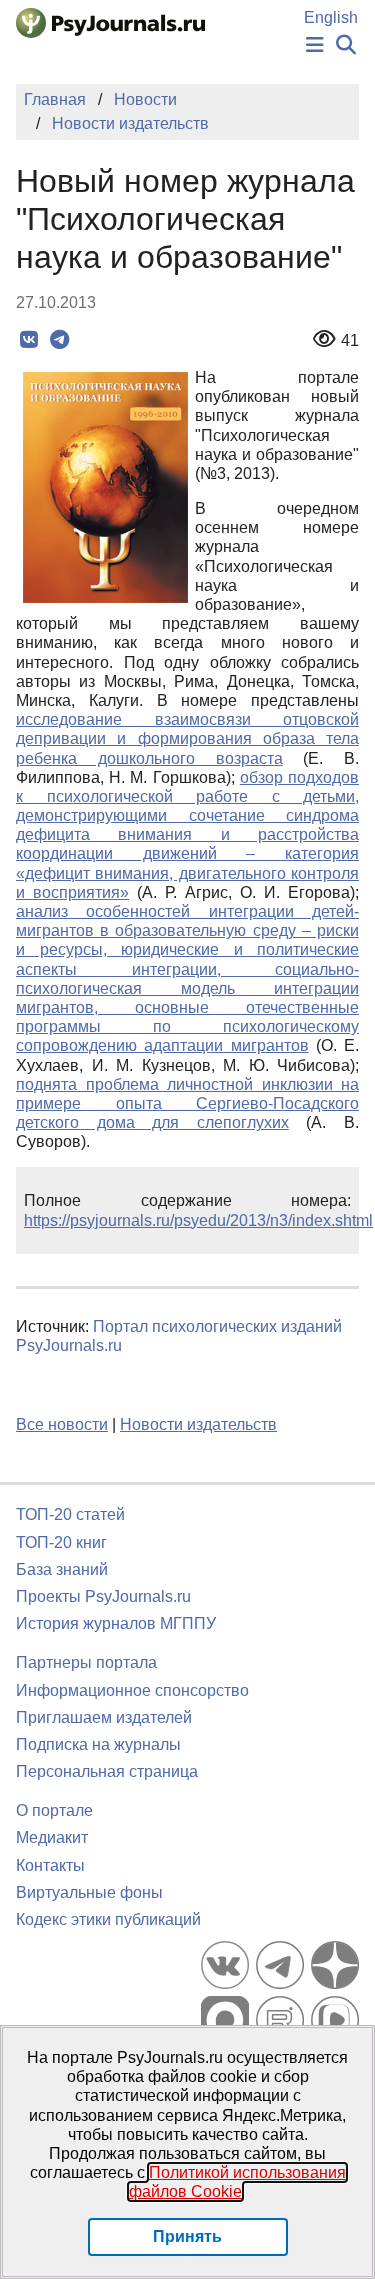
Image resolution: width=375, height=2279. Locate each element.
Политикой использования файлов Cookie (237, 2182)
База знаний (62, 1569)
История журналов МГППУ (116, 1623)
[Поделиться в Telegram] (59, 340)
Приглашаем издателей (104, 1717)
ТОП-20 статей (70, 1514)
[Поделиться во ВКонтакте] (28, 340)
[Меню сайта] (315, 45)
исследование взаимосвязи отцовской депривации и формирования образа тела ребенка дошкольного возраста (187, 738)
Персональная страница (107, 1771)
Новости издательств (198, 1424)
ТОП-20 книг (61, 1542)
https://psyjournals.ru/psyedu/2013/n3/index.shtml (198, 1220)
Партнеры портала (86, 1662)
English (331, 17)
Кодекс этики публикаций (108, 1919)
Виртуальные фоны (89, 1892)
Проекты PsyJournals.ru (103, 1596)
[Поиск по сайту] (346, 45)
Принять (187, 2236)
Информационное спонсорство (132, 1690)
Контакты (50, 1865)
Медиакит (52, 1837)
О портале (54, 1810)
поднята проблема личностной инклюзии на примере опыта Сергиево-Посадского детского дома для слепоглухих (187, 1103)
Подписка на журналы (98, 1744)
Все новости (62, 1424)
